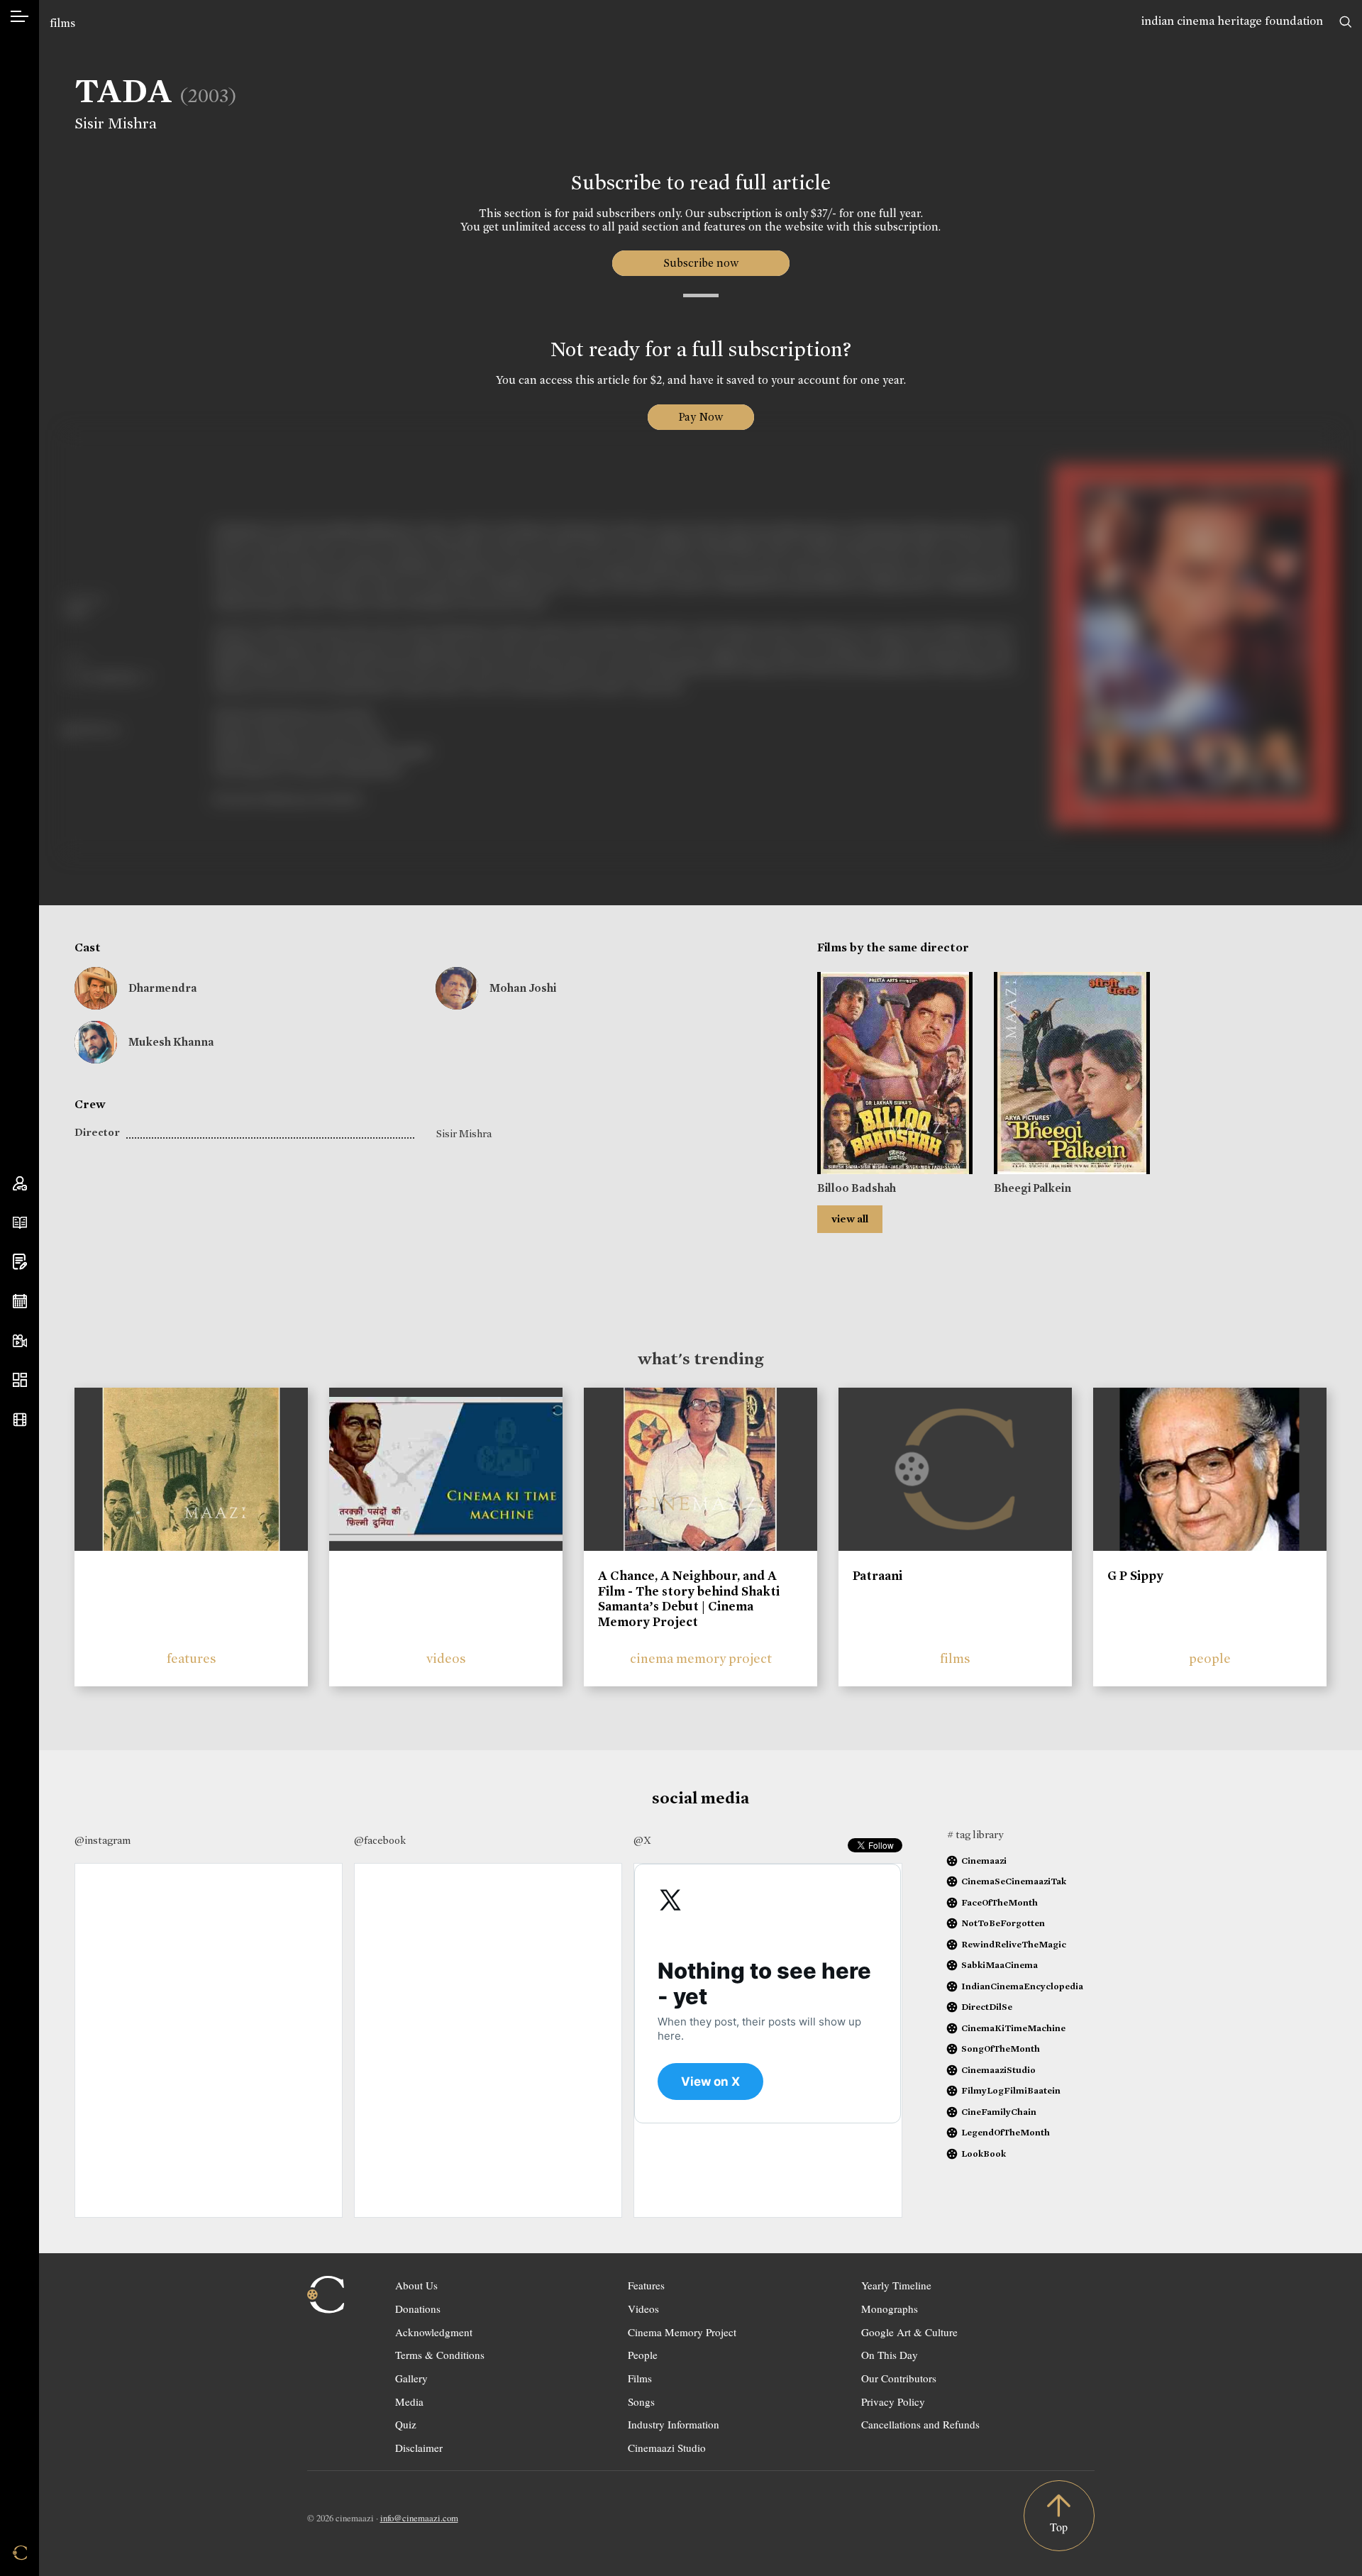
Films (640, 2378)
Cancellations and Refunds (920, 2424)
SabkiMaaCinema (1000, 1965)
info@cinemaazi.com (419, 2518)
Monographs (890, 2309)
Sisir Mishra (116, 123)
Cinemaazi (984, 1861)
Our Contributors (899, 2378)
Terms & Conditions (440, 2355)
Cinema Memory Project (682, 2332)
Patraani (877, 1576)
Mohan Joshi (523, 988)
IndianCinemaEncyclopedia (1022, 1986)
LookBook (984, 2154)
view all (850, 1219)
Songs (641, 2401)
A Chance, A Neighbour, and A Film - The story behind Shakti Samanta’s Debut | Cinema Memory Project (689, 1599)
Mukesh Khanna (171, 1042)
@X (642, 1840)
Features (646, 2285)
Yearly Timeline (896, 2285)
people (1210, 1658)
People (643, 2355)
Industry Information (674, 2424)
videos (446, 1658)
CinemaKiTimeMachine (1013, 2028)
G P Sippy (1135, 1576)
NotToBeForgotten (1003, 1923)
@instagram (103, 1840)
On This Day (890, 2355)
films (62, 23)
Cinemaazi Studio (667, 2448)
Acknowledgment (434, 2332)
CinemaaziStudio (998, 2070)
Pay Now (701, 417)
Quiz (406, 2424)
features (192, 1658)
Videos (643, 2309)
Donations (418, 2309)
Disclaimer (419, 2448)
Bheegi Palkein (1032, 1188)
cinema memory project (701, 1658)
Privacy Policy (893, 2401)
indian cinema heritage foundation (1232, 21)
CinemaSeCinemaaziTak (1014, 1881)
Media (409, 2401)
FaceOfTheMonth (1000, 1902)
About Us (416, 2285)
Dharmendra (162, 988)
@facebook (380, 1840)
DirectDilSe (987, 2007)
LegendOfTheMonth (1006, 2132)
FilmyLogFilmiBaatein (1011, 2090)
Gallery (411, 2378)
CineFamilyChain (999, 2112)
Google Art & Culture (909, 2332)
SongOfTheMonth (1001, 2049)
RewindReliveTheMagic (1014, 1944)
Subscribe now (701, 263)
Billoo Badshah (857, 1188)
